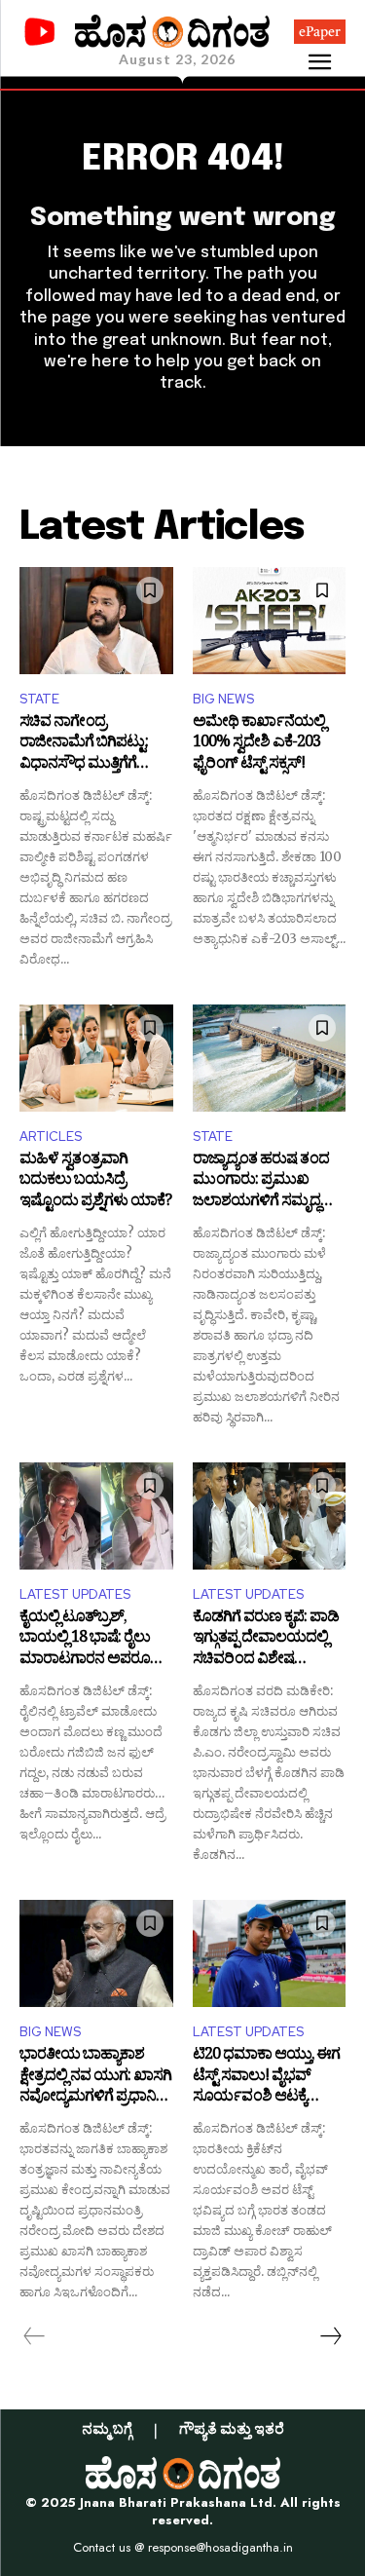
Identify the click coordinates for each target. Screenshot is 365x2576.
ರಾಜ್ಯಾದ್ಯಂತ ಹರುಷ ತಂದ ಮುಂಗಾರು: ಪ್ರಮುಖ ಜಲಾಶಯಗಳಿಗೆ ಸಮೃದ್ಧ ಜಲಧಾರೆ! (261, 1182)
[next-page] (330, 2336)
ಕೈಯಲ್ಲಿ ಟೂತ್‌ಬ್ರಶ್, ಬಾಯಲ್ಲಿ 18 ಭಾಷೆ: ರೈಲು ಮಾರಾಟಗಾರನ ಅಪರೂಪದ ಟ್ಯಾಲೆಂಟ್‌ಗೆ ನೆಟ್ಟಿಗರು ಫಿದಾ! (95, 1640)
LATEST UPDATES (75, 1594)
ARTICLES (51, 1136)
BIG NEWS (223, 699)
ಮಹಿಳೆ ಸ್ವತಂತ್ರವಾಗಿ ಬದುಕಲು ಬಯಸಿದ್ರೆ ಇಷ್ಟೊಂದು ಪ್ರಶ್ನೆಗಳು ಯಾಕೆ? (95, 1182)
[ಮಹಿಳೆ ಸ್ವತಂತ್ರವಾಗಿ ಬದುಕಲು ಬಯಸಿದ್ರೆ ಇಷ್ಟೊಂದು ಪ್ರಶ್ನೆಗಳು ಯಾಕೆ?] (96, 1058)
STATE (39, 699)
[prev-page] (35, 2336)
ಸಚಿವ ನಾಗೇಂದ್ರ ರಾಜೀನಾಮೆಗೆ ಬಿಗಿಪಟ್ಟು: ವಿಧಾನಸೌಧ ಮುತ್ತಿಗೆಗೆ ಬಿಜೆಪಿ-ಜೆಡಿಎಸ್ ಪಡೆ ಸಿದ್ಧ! (88, 745)
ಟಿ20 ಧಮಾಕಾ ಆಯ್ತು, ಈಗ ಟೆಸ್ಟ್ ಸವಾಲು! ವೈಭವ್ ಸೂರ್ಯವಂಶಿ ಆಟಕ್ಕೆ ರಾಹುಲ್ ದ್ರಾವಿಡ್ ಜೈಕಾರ (266, 2078)
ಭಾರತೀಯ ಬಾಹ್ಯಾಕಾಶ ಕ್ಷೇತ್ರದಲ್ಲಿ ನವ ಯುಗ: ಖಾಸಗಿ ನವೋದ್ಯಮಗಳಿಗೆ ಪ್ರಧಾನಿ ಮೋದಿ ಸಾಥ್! (95, 2078)
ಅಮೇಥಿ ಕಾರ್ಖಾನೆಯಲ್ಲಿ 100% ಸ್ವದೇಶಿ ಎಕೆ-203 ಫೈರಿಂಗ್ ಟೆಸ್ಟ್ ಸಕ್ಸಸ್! (259, 745)
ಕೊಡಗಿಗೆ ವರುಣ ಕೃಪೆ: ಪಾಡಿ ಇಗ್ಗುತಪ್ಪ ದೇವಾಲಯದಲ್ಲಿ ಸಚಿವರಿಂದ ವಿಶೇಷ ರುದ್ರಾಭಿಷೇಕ (266, 1640)
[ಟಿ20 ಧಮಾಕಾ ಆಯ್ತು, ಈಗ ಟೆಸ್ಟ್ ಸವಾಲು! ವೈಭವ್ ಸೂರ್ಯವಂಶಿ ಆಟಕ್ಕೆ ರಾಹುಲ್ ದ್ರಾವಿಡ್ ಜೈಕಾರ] (270, 1953)
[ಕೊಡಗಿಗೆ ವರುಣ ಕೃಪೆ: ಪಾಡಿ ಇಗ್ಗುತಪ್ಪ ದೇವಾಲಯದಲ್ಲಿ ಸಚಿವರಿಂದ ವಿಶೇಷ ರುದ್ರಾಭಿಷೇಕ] (270, 1516)
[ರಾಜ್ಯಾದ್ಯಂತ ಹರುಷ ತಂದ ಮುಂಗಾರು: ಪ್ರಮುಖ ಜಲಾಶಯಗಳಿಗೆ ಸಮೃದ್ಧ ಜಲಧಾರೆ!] (270, 1058)
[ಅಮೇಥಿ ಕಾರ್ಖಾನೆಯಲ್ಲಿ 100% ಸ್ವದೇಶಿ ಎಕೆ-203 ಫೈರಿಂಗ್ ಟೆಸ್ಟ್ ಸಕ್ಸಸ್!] (270, 621)
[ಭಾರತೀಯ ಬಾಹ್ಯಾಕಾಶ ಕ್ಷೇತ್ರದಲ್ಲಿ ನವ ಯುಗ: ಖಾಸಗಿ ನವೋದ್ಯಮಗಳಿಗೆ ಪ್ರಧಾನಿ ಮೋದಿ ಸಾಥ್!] (96, 1953)
